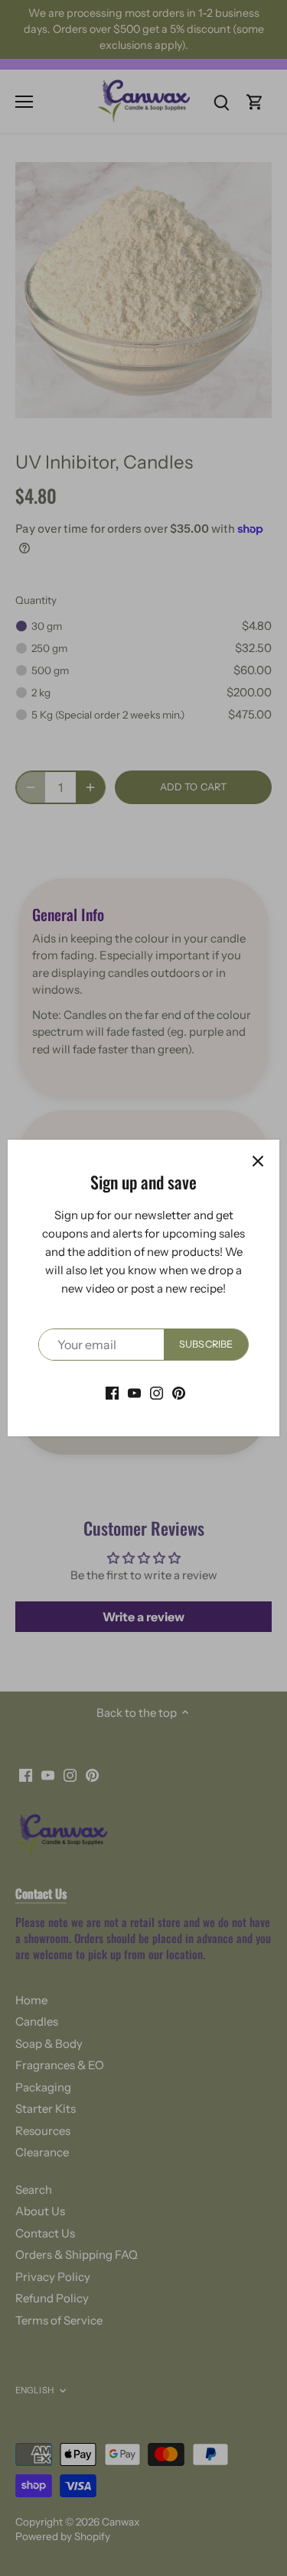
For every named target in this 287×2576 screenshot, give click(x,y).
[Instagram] (157, 1392)
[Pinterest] (179, 1392)
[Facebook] (112, 1392)
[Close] (258, 1161)
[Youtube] (134, 1392)
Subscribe (206, 1344)
